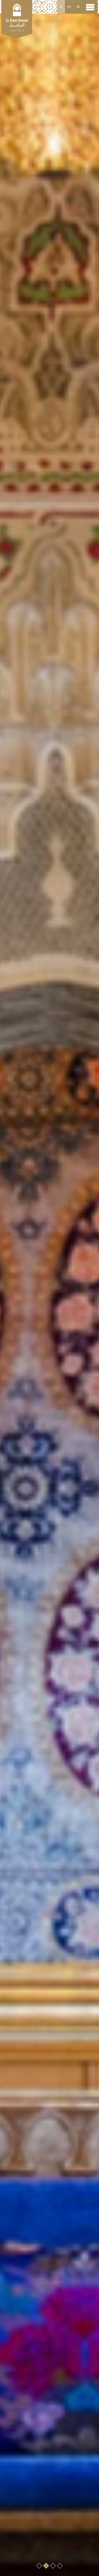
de (78, 7)
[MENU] (90, 7)
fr (61, 7)
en (69, 7)
